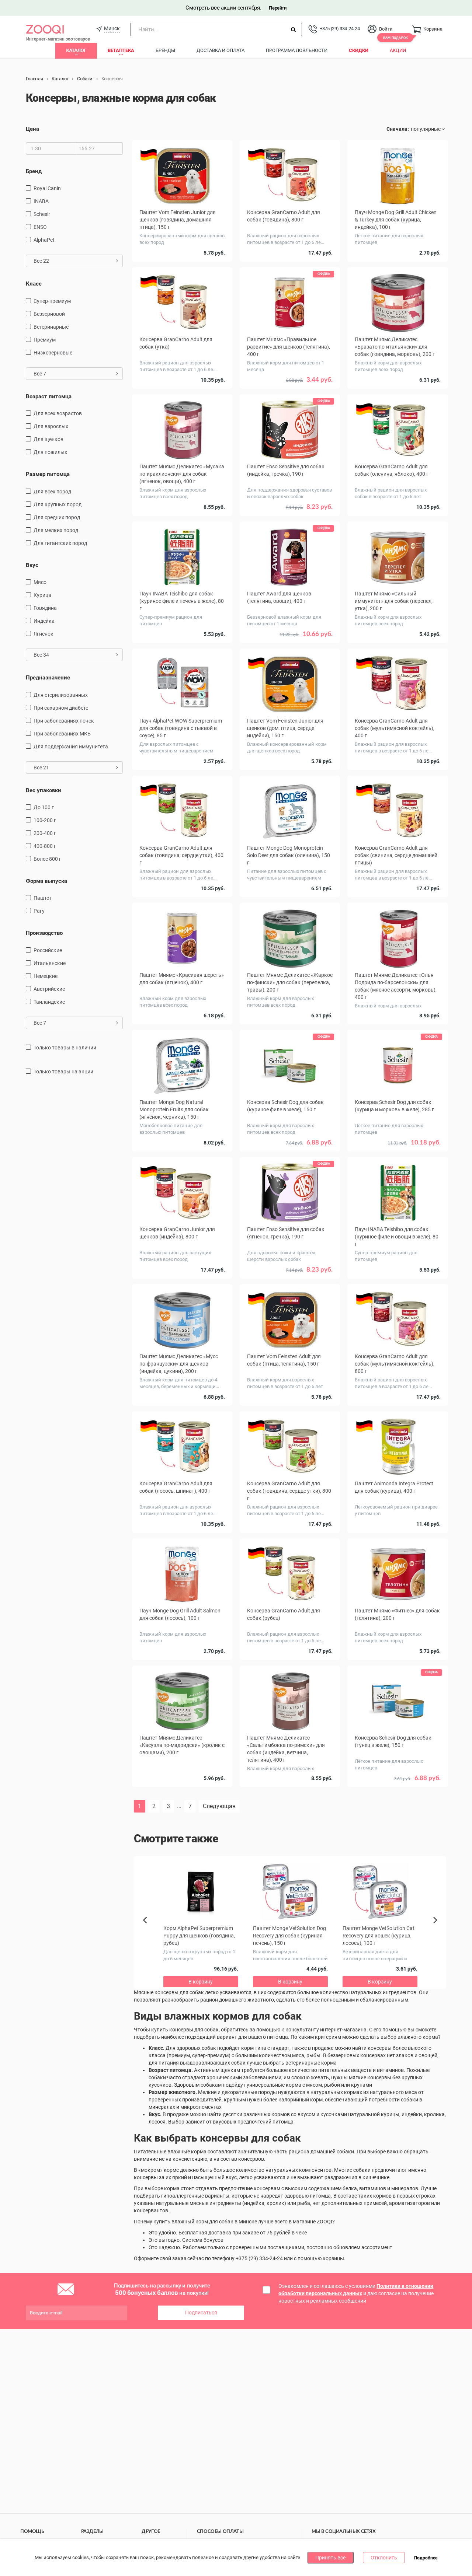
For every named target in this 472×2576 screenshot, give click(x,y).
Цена (32, 129)
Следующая (219, 1806)
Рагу (39, 911)
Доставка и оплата (221, 50)
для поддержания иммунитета (71, 747)
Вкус (32, 565)
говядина (45, 608)
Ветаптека (121, 50)
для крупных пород (58, 504)
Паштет (43, 898)
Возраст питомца (49, 396)
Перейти (277, 8)
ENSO (40, 227)
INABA (41, 201)
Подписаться (201, 2313)
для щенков (48, 439)
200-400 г (45, 833)
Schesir (42, 214)
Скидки (359, 50)
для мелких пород (56, 530)
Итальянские (50, 963)
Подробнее (426, 2558)
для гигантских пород (60, 543)
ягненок (44, 634)
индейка (44, 621)
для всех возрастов (58, 413)
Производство (44, 933)
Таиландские (49, 1002)
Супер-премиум (52, 301)
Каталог (76, 50)
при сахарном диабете (61, 708)
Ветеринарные (51, 327)
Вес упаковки (44, 790)
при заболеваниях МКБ (62, 734)
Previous (149, 1933)
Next (436, 1928)
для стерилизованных (61, 695)
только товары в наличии (65, 1048)
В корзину (290, 1804)
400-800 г (45, 846)
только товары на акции (63, 1072)
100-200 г (45, 820)
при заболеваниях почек (64, 721)
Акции (398, 50)
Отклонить (384, 2558)
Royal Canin (47, 188)
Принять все (330, 2558)
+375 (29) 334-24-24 (340, 29)
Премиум (45, 340)
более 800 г (47, 859)
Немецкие (46, 976)
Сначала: (398, 129)
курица (42, 595)
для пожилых (50, 452)
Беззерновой (49, 314)
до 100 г (44, 807)
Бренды (165, 50)
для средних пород (57, 517)
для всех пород (52, 492)
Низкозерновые (53, 353)
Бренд (34, 171)
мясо (40, 582)
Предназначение (48, 678)
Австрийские (49, 989)
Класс (34, 284)
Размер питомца (48, 474)
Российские (48, 950)
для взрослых (51, 426)
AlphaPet (44, 240)
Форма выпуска (46, 881)
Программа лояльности (297, 50)
